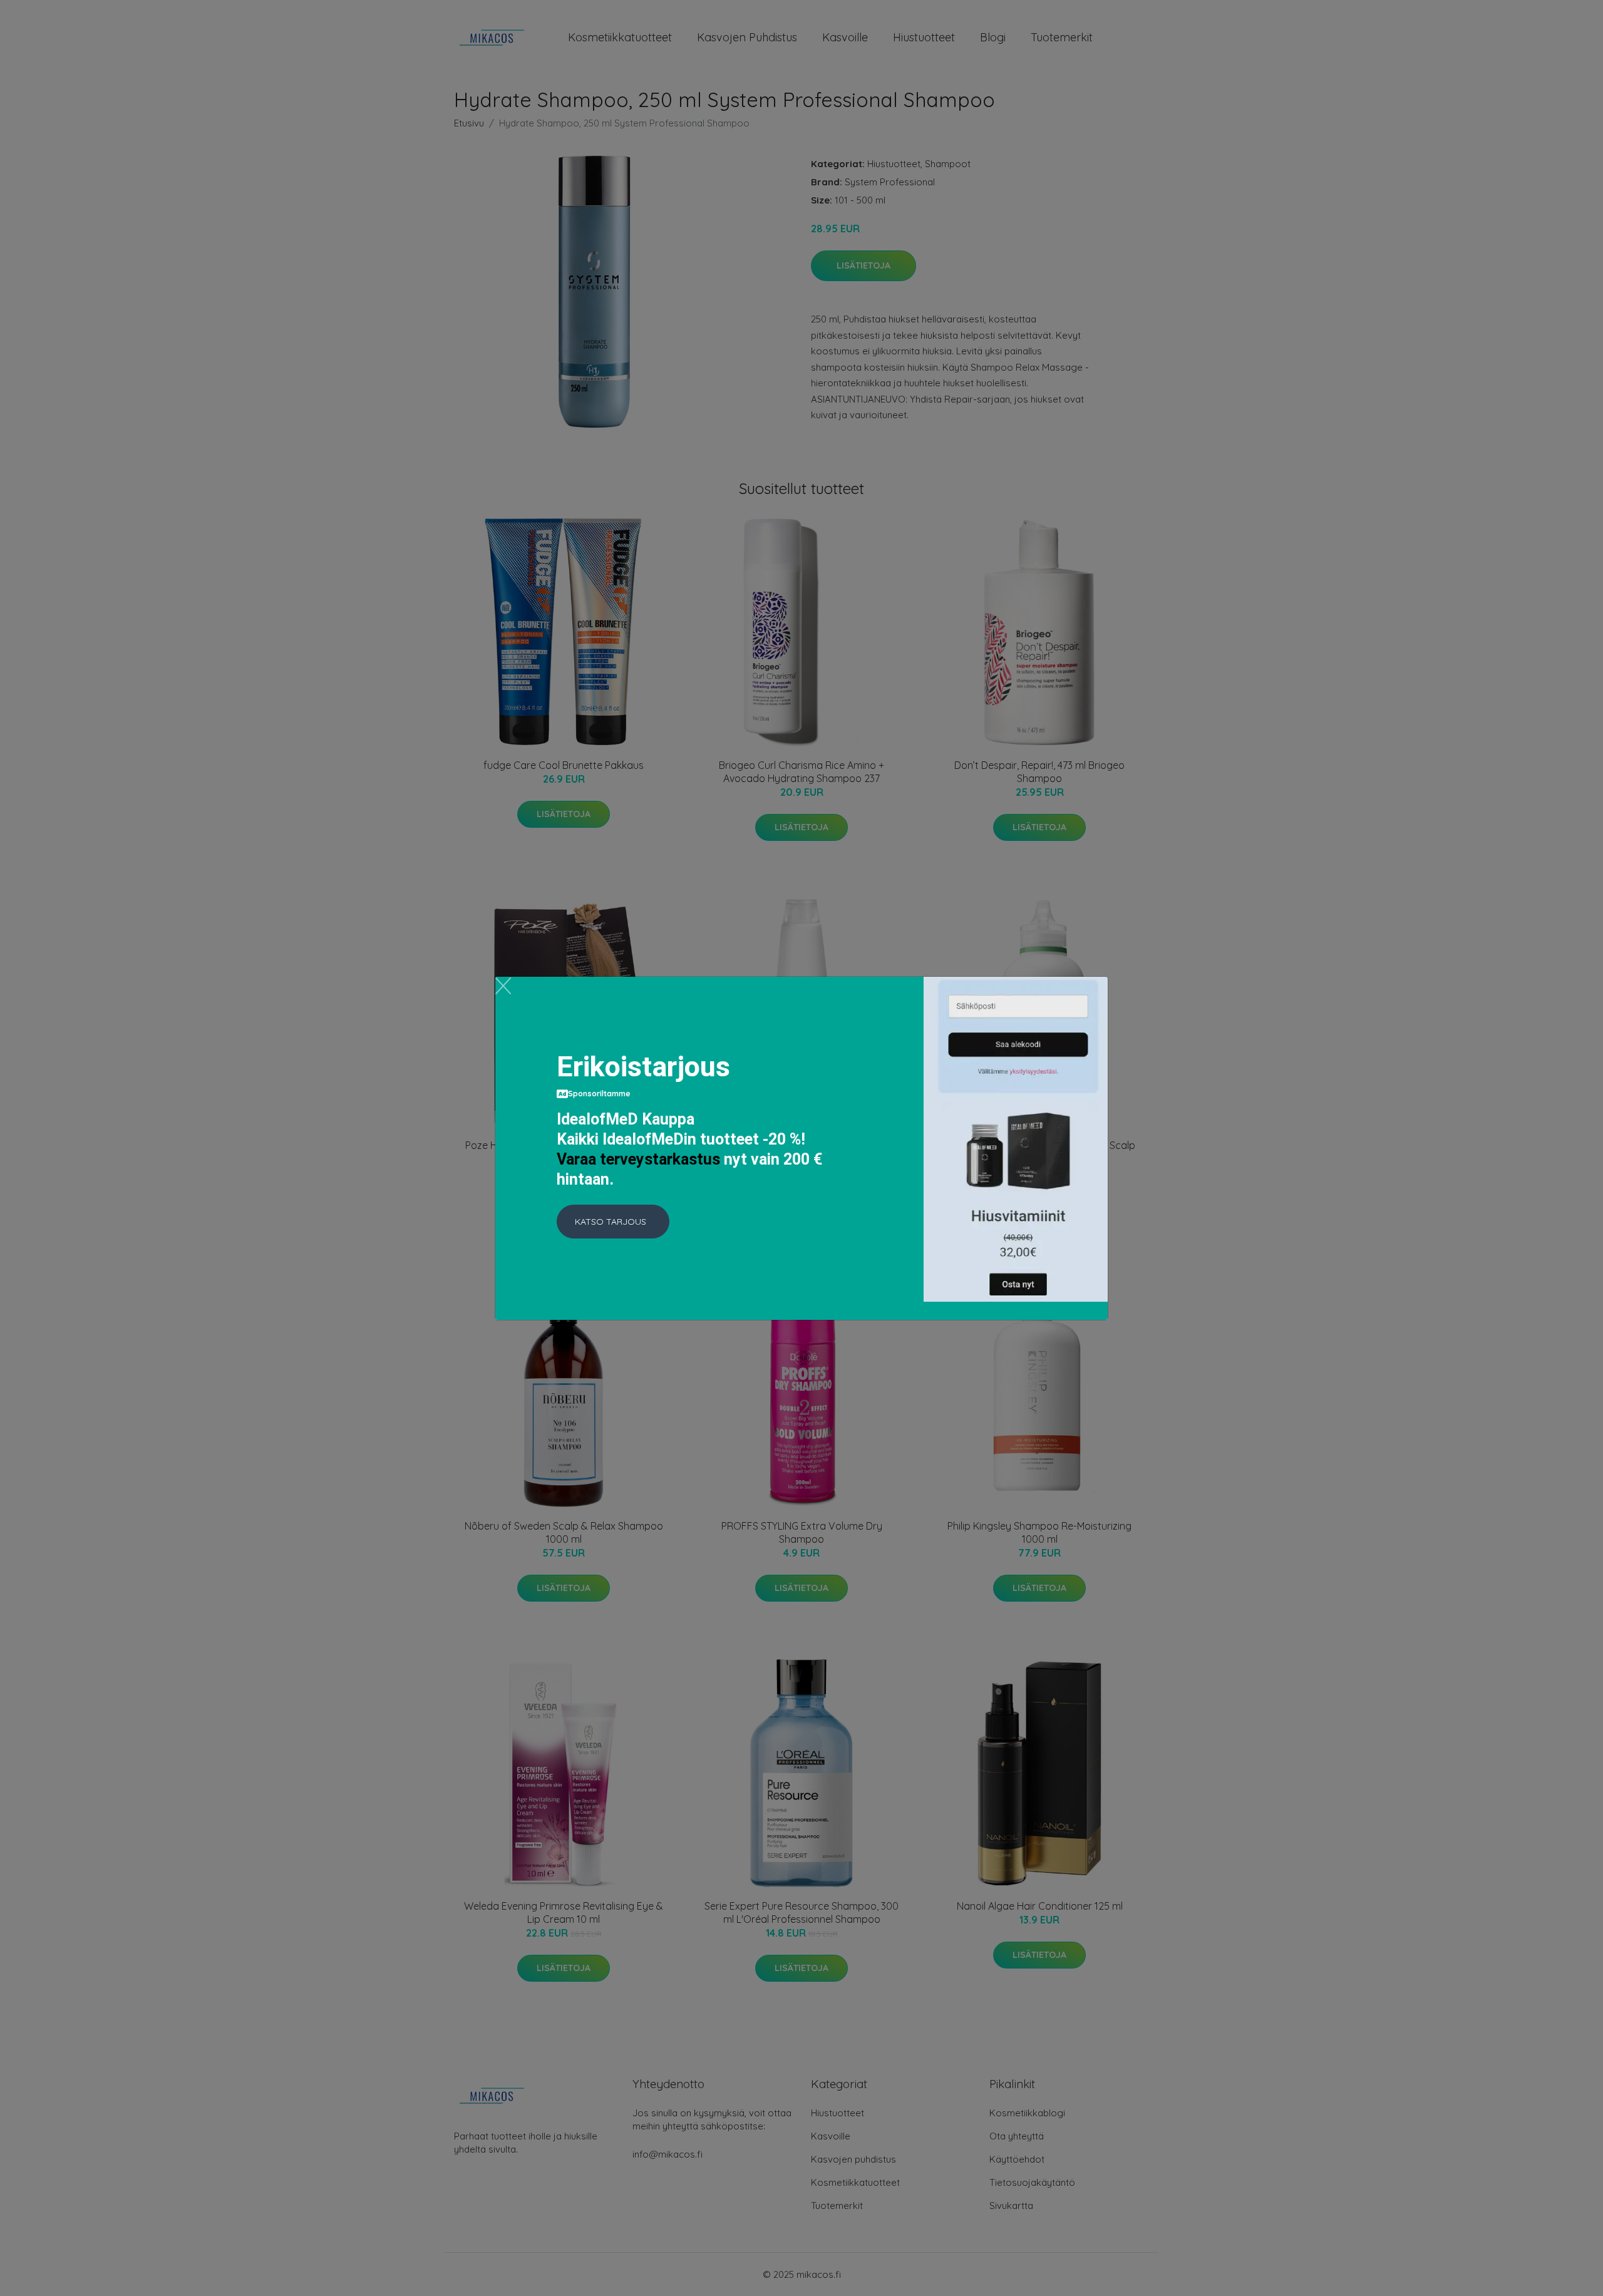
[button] (613, 1222)
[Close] (503, 986)
